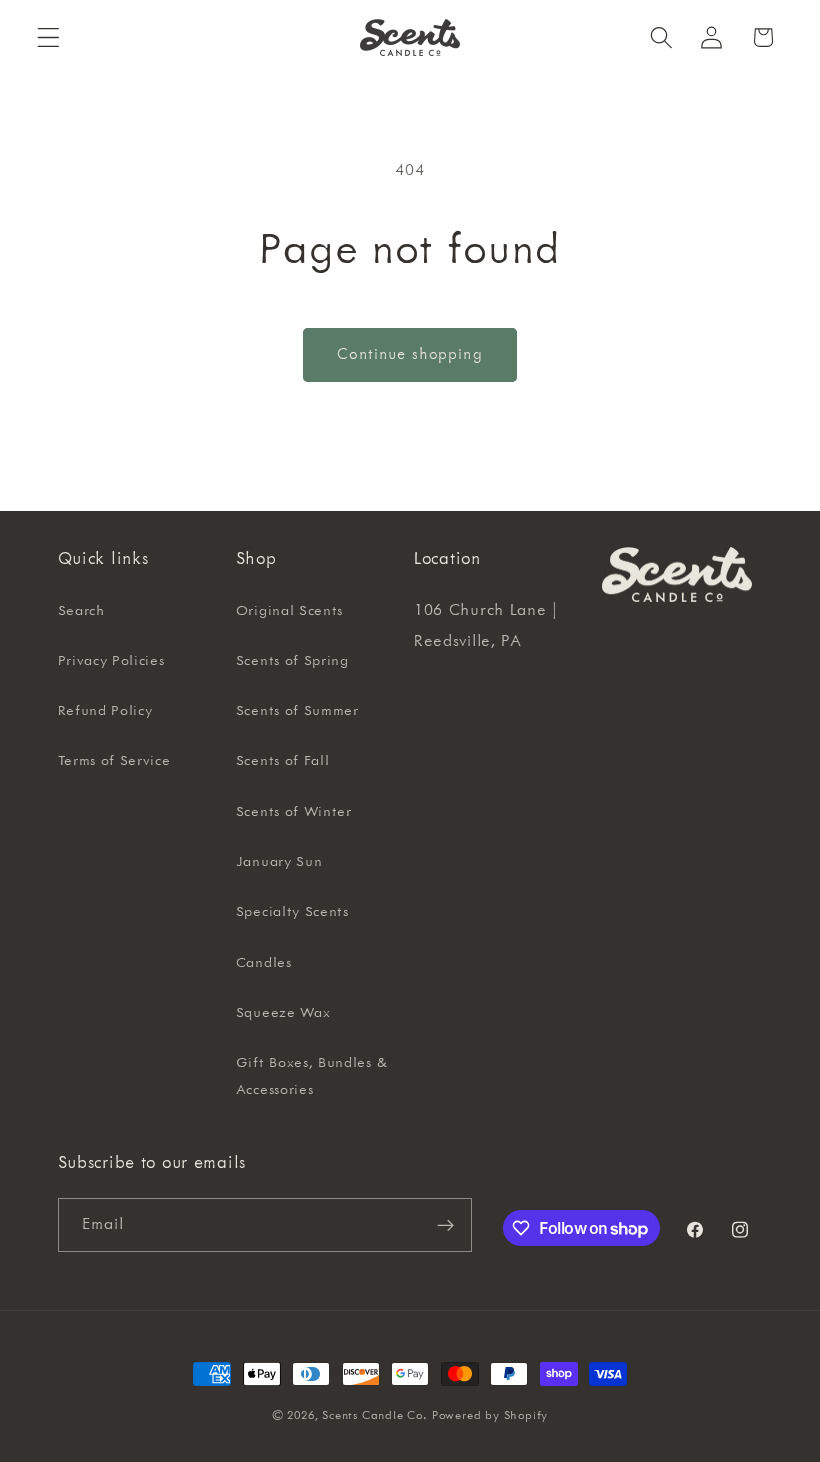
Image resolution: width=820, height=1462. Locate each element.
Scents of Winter (294, 812)
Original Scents (289, 611)
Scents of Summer (297, 711)
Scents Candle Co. (374, 1415)
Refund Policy (105, 711)
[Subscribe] (445, 1225)
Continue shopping (410, 354)
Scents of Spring (292, 661)
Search (81, 611)
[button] (48, 37)
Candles (264, 963)
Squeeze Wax (283, 1013)
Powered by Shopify (490, 1415)
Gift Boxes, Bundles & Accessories (312, 1076)
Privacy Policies (111, 661)
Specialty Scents (292, 912)
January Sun (279, 862)
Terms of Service (114, 761)
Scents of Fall (283, 761)
